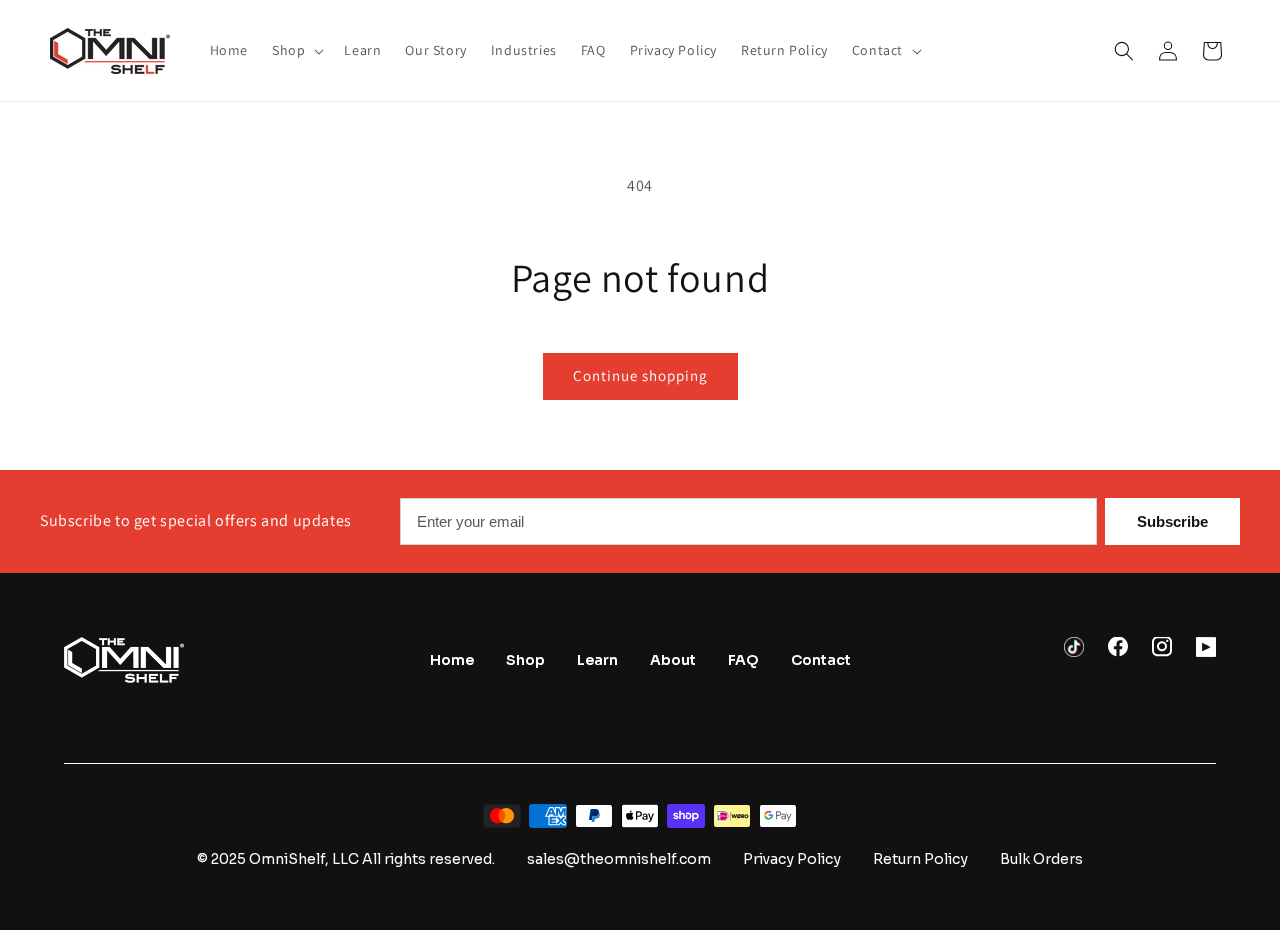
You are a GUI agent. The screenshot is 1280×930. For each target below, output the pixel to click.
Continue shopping (640, 375)
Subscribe (1172, 521)
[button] (296, 50)
